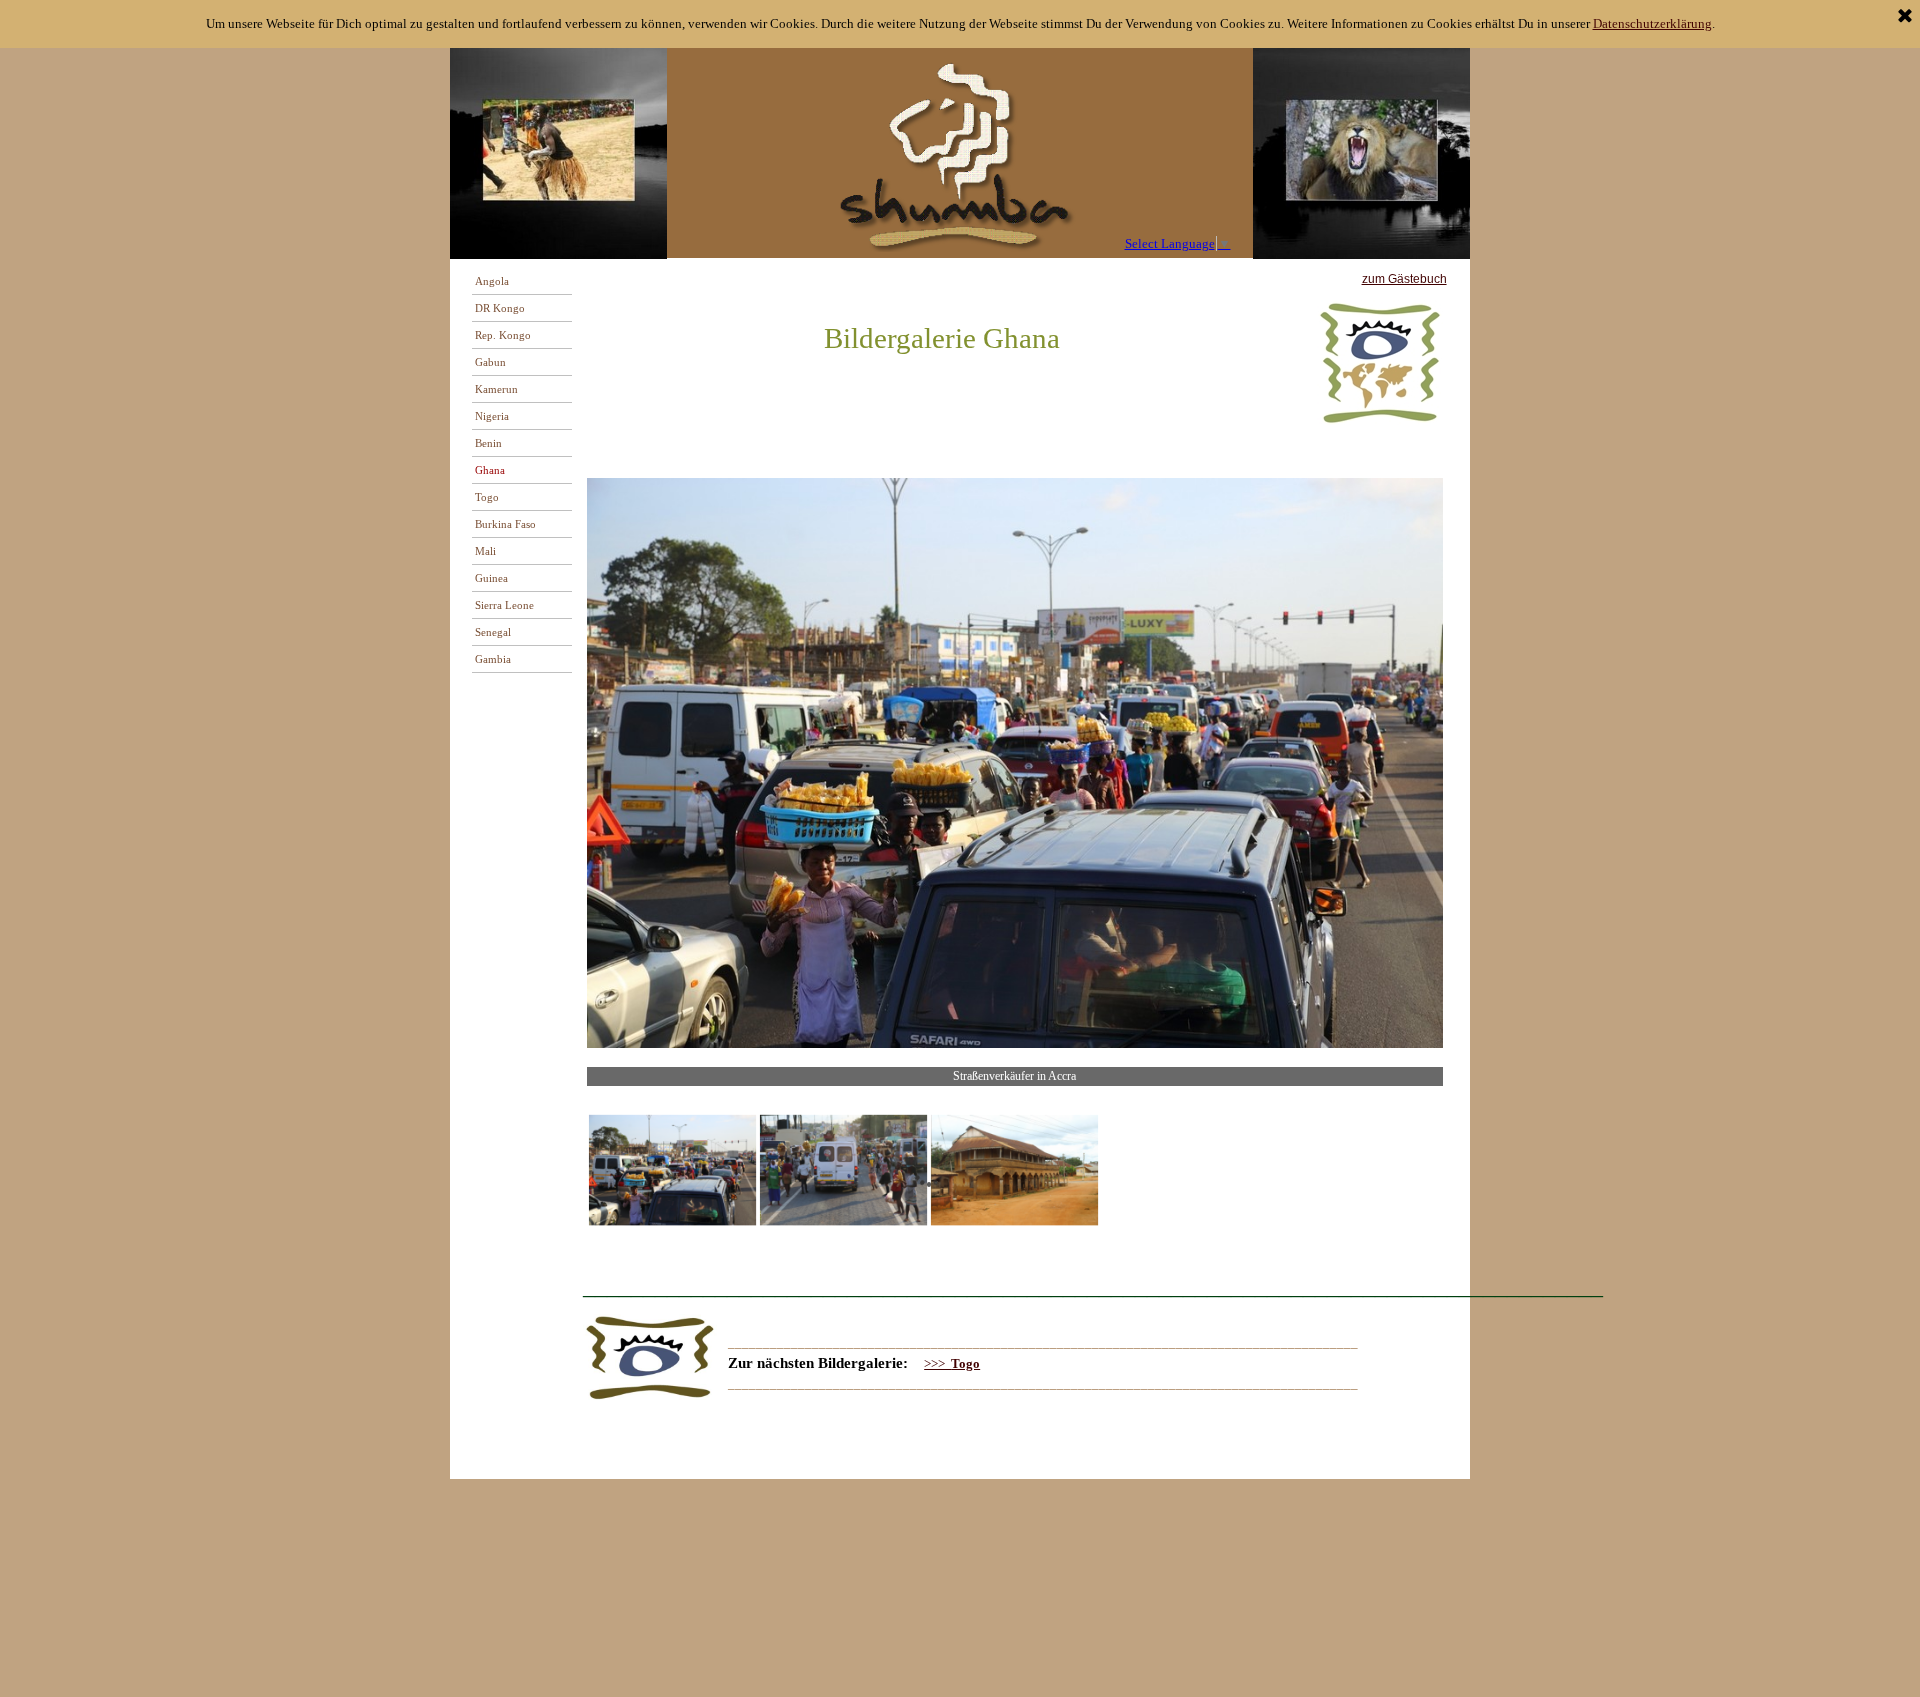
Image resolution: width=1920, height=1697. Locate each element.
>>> (952, 1363)
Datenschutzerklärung (1652, 23)
